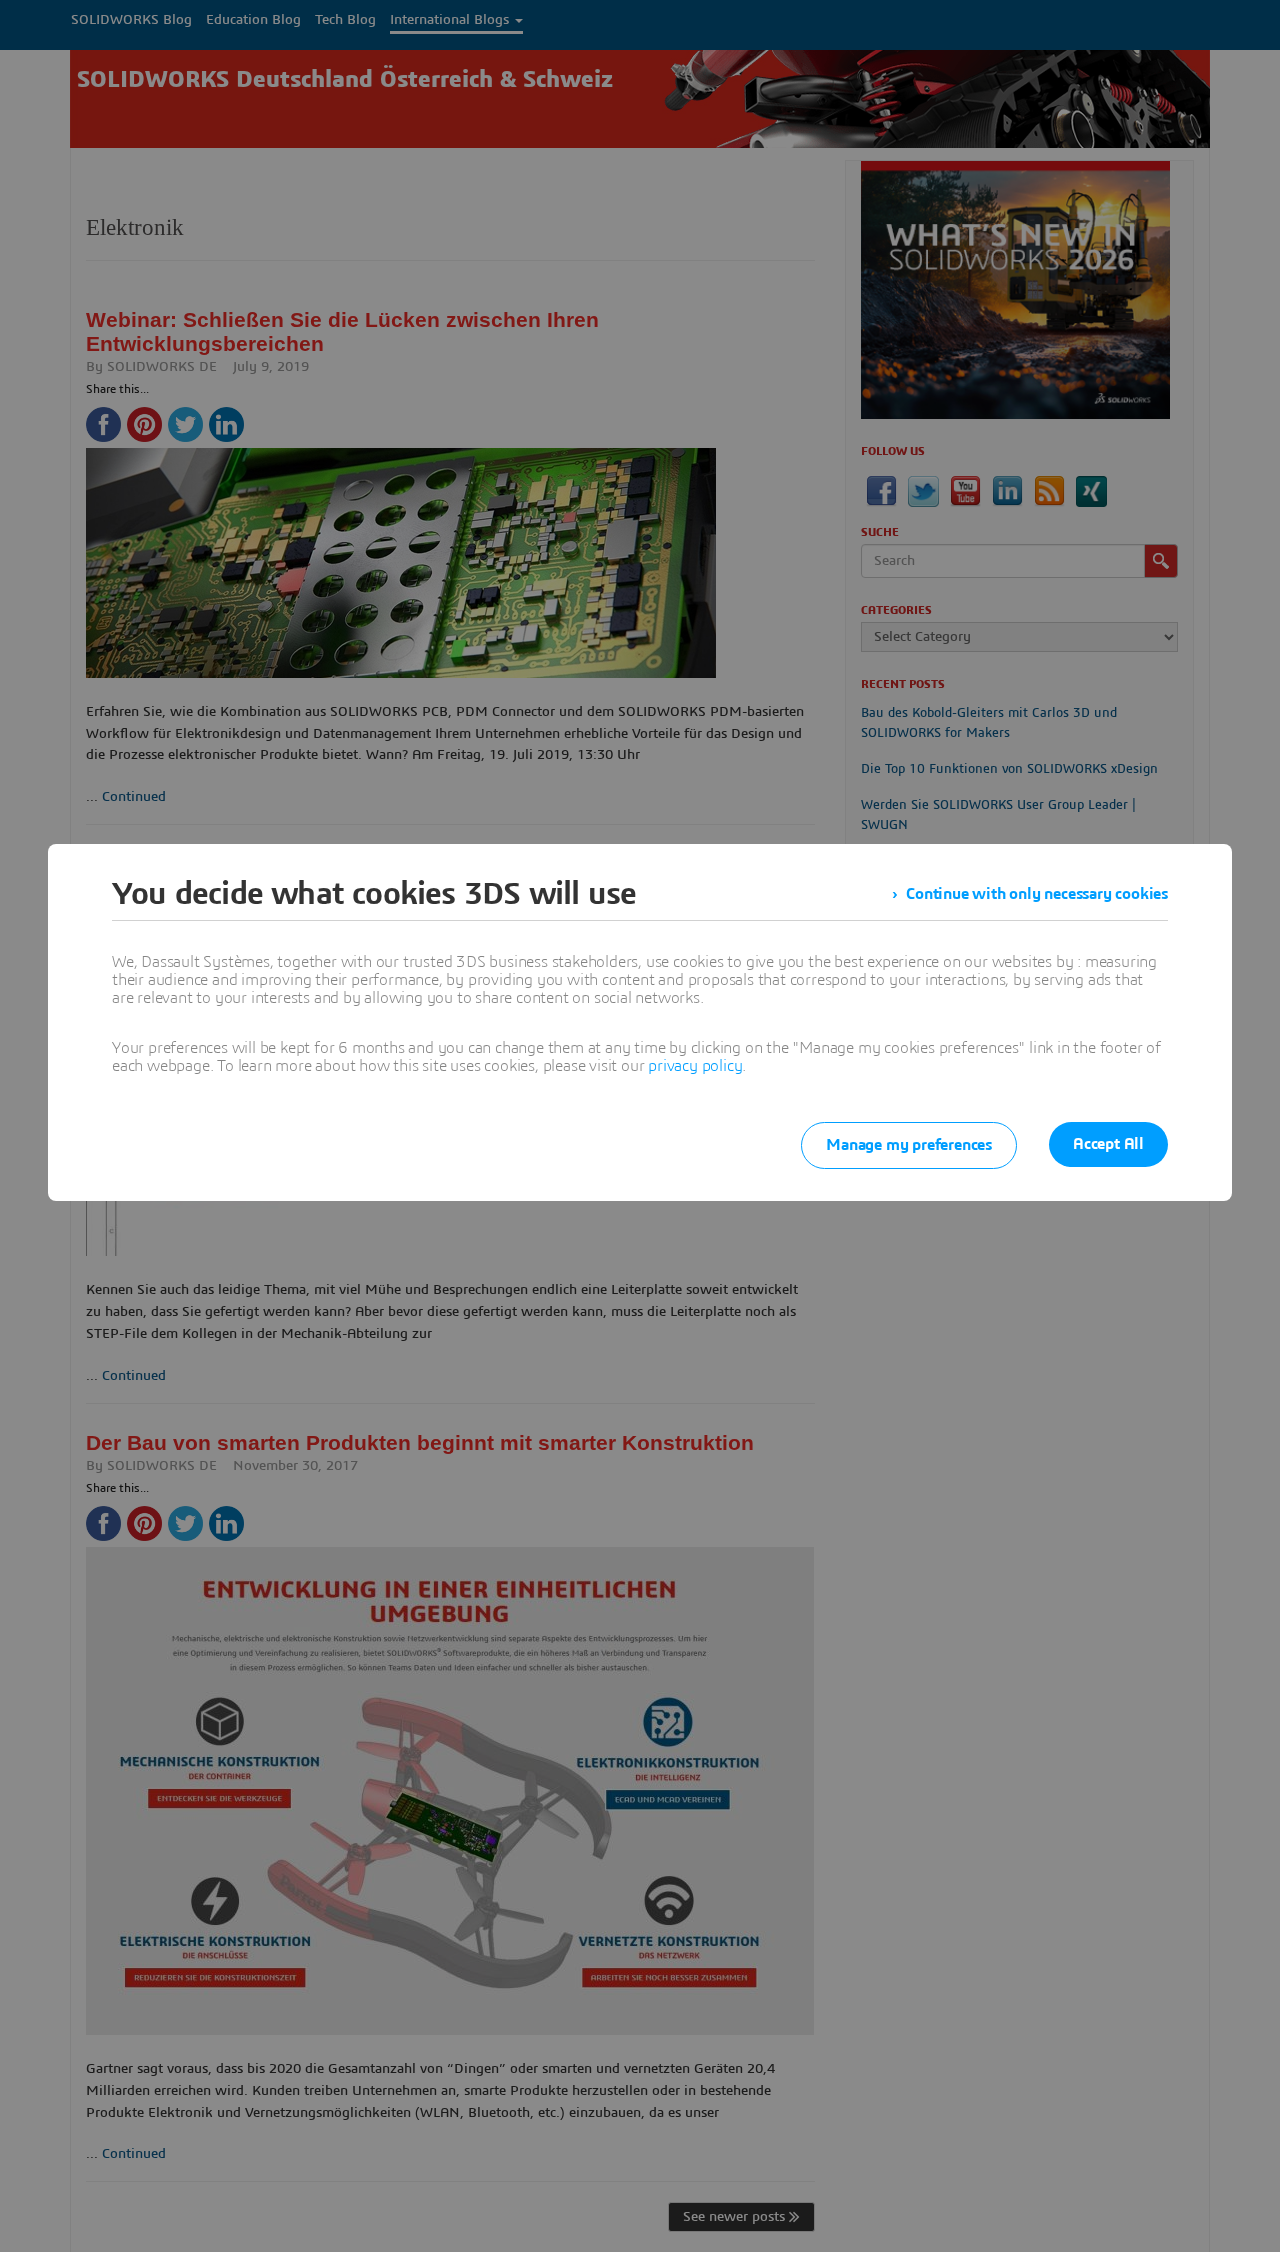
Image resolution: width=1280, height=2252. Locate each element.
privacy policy (695, 1066)
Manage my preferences (909, 1145)
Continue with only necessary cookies (1037, 894)
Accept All (1108, 1144)
